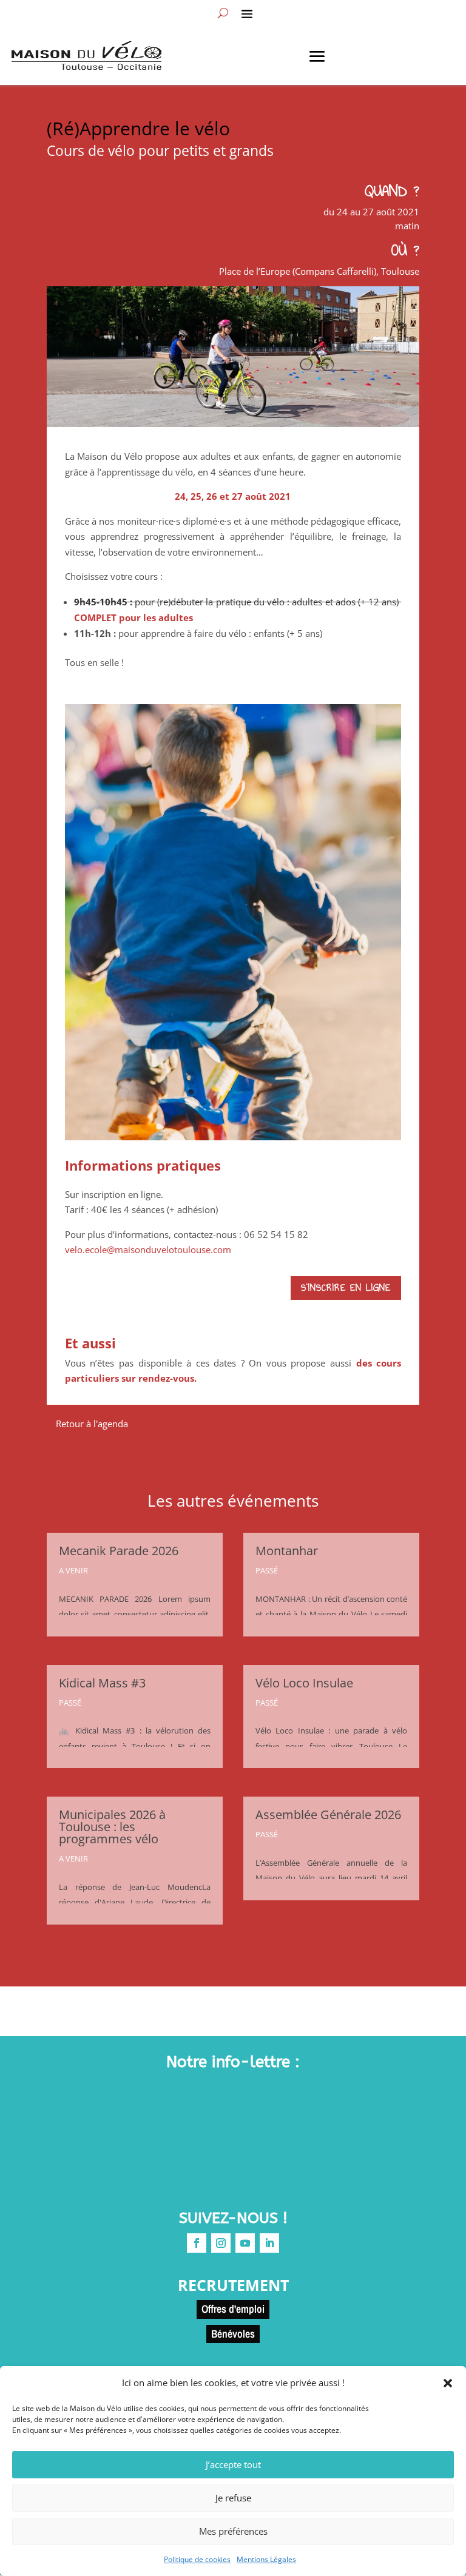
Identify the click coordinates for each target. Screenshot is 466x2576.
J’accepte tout (233, 2464)
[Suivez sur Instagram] (221, 2243)
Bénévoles (233, 2334)
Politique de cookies (197, 2559)
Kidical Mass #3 (102, 1683)
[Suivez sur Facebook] (197, 2243)
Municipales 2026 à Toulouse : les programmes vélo (112, 1827)
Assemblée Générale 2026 (328, 1814)
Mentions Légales (266, 2559)
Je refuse (233, 2498)
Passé (70, 1703)
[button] (448, 2383)
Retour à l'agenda (92, 1424)
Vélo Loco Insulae (304, 1683)
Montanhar (287, 1551)
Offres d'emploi (233, 2309)
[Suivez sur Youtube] (245, 2243)
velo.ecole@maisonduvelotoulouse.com (148, 1249)
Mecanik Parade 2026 (119, 1551)
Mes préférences (233, 2531)
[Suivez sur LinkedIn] (269, 2243)
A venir (73, 1570)
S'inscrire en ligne (346, 1288)
